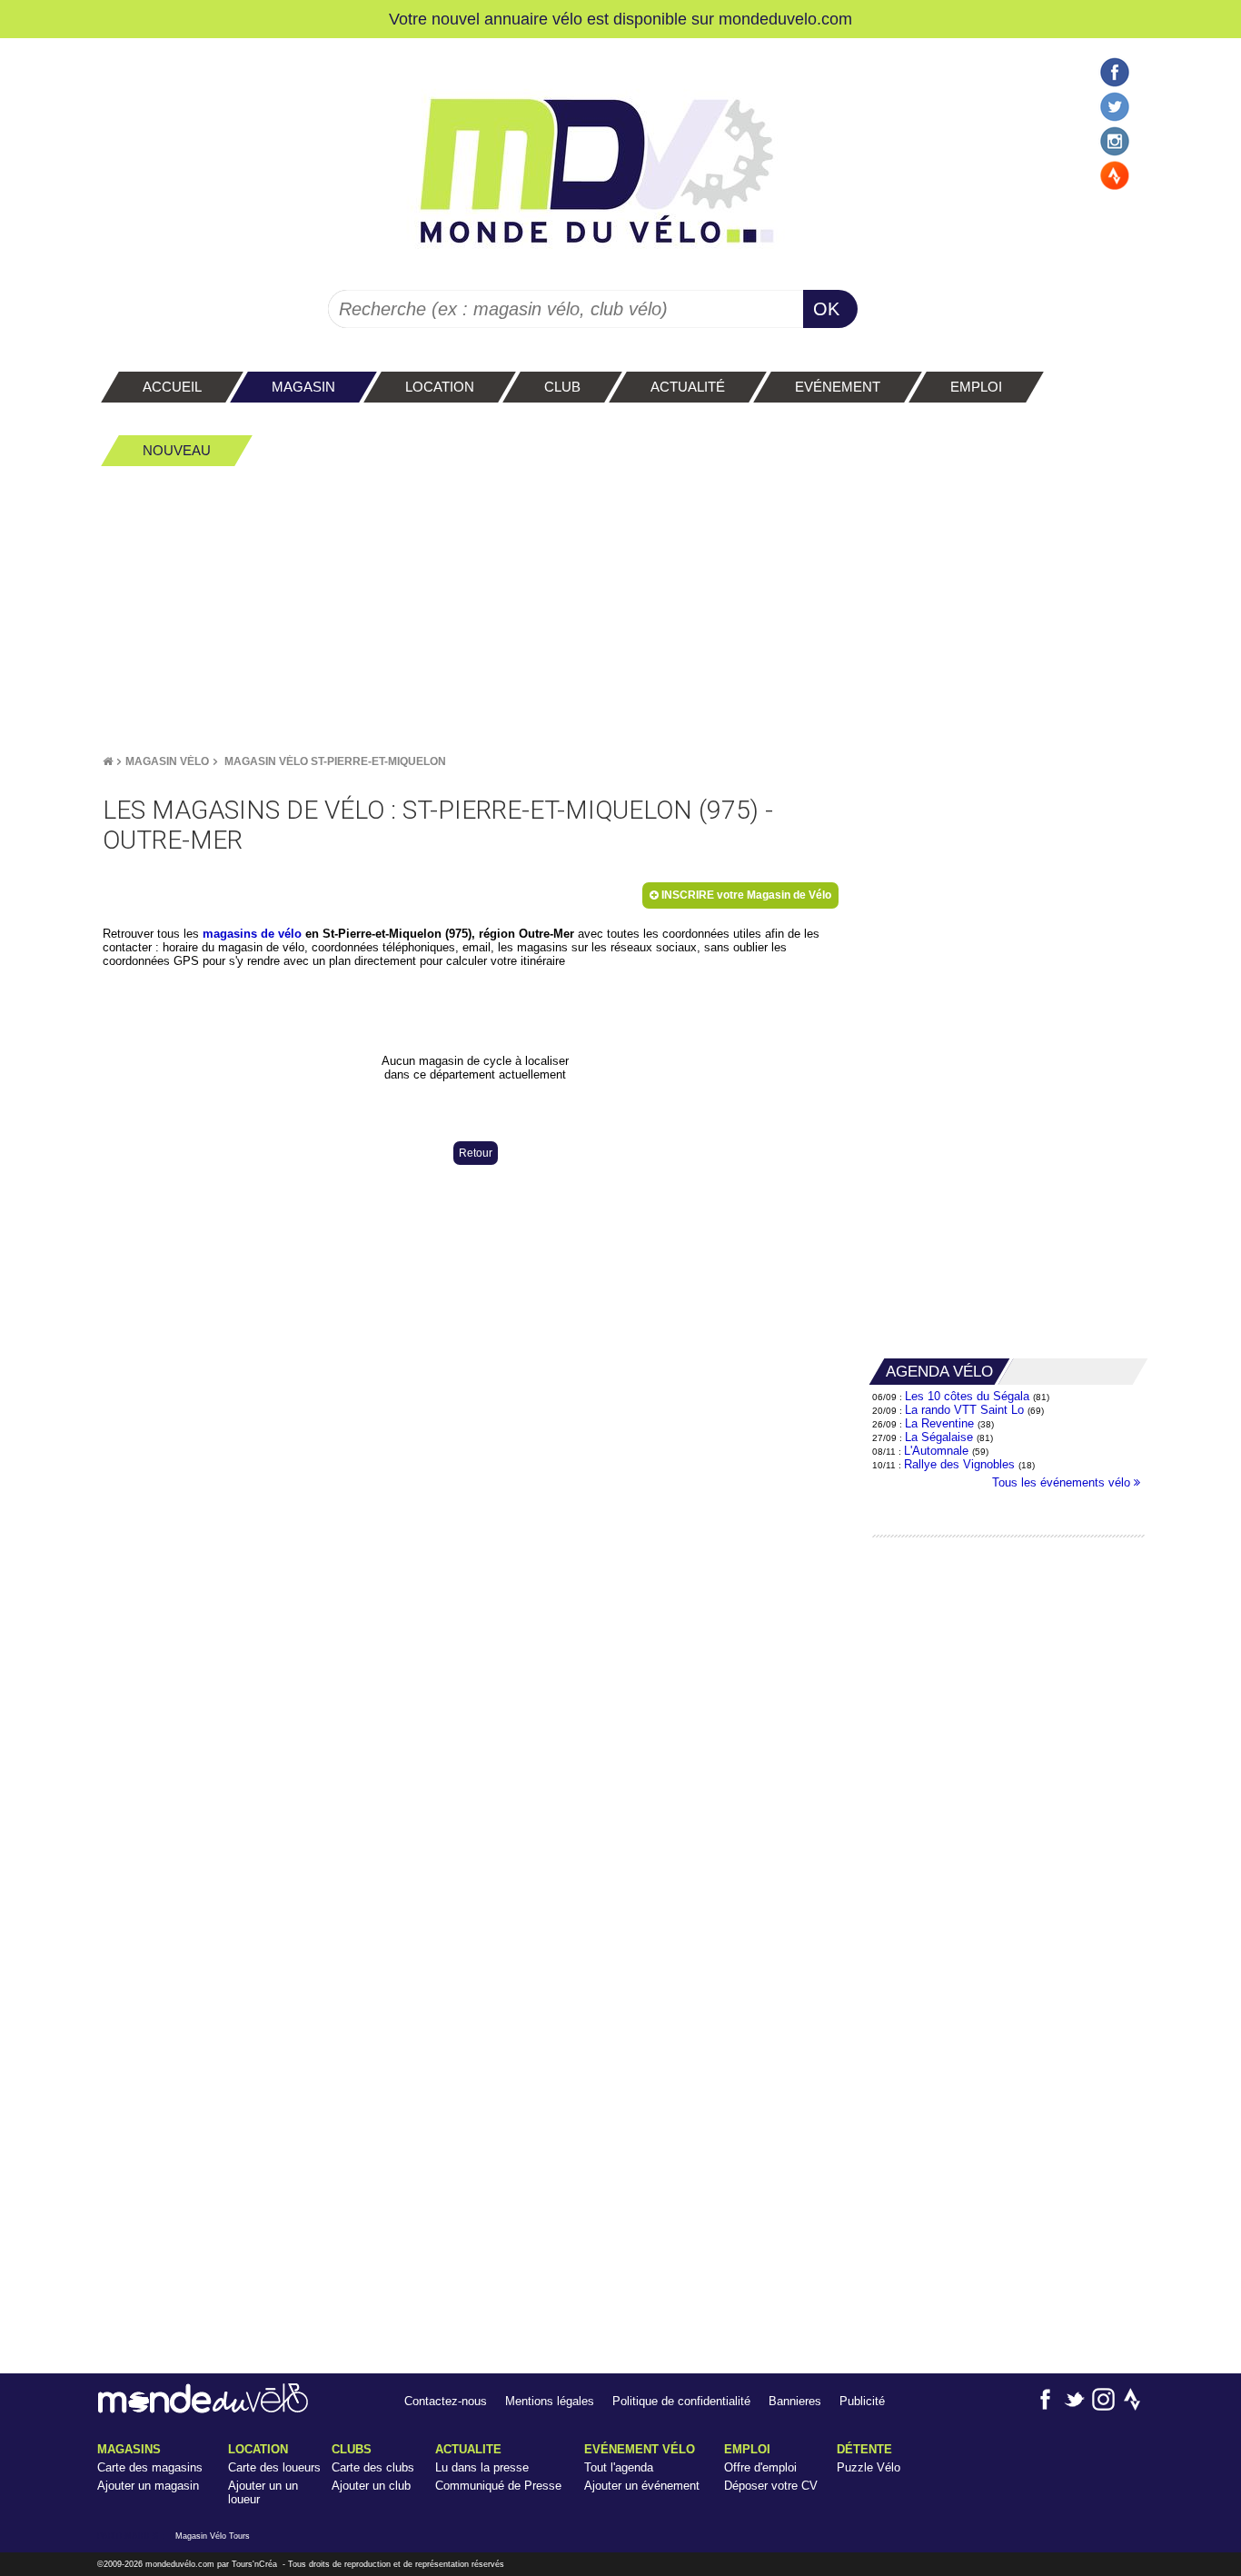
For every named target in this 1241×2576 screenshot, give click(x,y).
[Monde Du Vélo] (108, 761)
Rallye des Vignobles (959, 1464)
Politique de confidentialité (681, 2401)
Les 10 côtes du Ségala (967, 1396)
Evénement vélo (640, 2449)
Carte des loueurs (274, 2467)
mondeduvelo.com (785, 19)
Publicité (862, 2401)
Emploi (747, 2449)
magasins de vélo (252, 934)
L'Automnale (936, 1451)
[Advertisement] (620, 610)
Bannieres (795, 2401)
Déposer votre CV (771, 2486)
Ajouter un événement (642, 2486)
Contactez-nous (446, 2401)
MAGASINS (129, 2449)
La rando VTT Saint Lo (964, 1410)
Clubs (352, 2449)
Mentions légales (550, 2401)
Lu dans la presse (482, 2467)
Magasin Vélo (167, 761)
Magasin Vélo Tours (213, 2536)
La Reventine (941, 1423)
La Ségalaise (939, 1437)
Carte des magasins (150, 2467)
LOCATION (258, 2449)
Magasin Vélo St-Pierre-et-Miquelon (335, 761)
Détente (864, 2449)
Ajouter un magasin (148, 2486)
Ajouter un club (371, 2486)
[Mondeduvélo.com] (203, 2409)
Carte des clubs (373, 2467)
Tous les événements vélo (1063, 1482)
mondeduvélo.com (180, 2564)
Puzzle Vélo (869, 2467)
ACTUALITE (468, 2449)
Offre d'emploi (760, 2467)
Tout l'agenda (619, 2467)
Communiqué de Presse (498, 2486)
